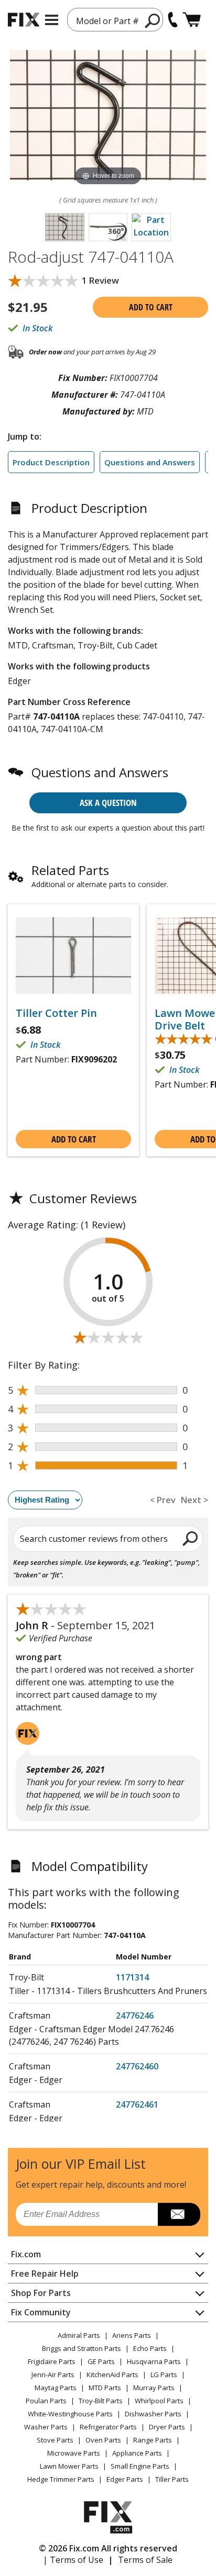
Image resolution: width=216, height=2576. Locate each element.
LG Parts (164, 2375)
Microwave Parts (74, 2453)
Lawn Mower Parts (69, 2466)
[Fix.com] (24, 20)
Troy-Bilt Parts (101, 2401)
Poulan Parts (46, 2401)
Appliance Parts (137, 2453)
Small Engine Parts (140, 2466)
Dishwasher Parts (153, 2414)
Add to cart (151, 307)
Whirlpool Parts (159, 2401)
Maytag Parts (56, 2388)
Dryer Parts (167, 2427)
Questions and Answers (150, 462)
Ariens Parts (132, 2335)
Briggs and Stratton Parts (82, 2348)
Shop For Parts (41, 2293)
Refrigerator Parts (108, 2427)
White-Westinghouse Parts (70, 2414)
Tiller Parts (172, 2479)
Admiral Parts (79, 2335)
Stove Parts (55, 2440)
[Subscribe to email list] (179, 2214)
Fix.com (26, 2254)
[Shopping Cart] (192, 20)
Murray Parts (154, 2388)
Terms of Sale (145, 2560)
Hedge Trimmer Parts (61, 2479)
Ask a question (108, 803)
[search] (191, 1538)
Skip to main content (108, 17)
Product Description (51, 462)
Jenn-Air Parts (53, 2375)
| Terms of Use (73, 2560)
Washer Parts (46, 2427)
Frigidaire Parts (52, 2361)
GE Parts (101, 2361)
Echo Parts (150, 2348)
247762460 (137, 2066)
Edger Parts (125, 2479)
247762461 (137, 2104)
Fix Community (41, 2312)
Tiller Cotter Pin (56, 1013)
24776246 (135, 2015)
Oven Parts (103, 2440)
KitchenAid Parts (112, 2375)
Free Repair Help (45, 2273)
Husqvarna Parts (154, 2361)
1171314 (132, 1977)
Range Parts (153, 2440)
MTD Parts (105, 2388)
